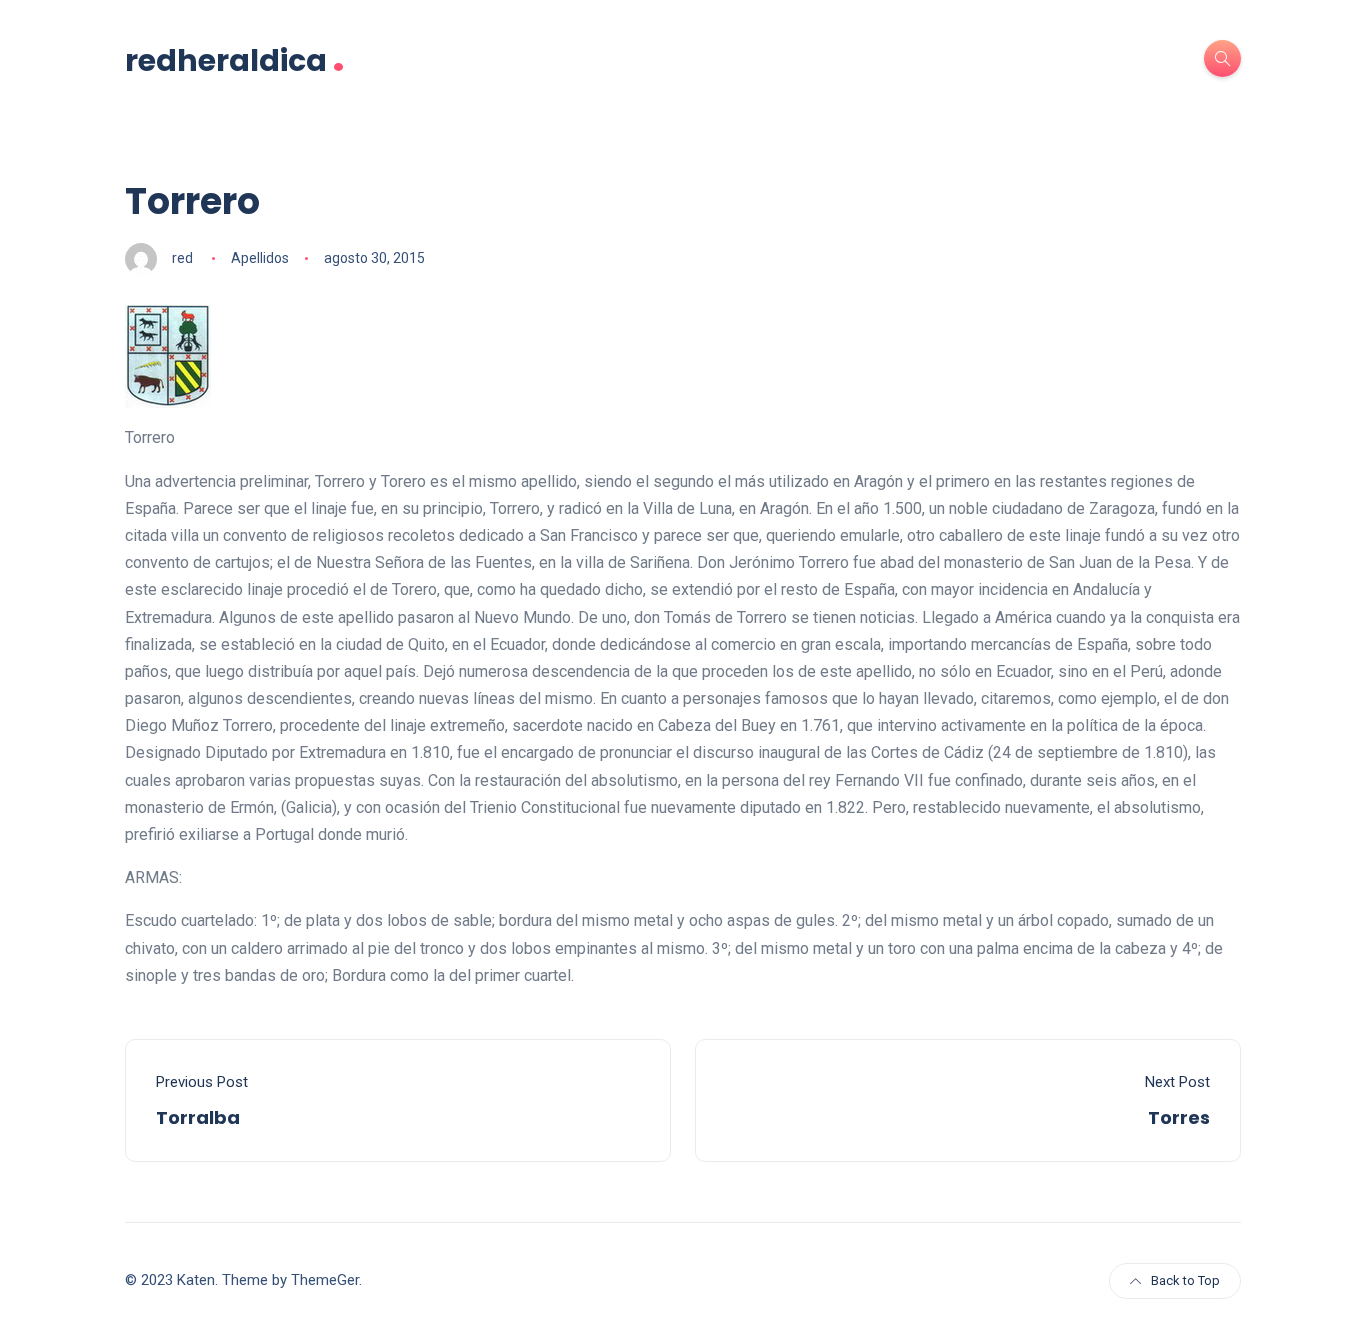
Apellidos (260, 258)
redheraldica (235, 58)
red (182, 258)
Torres (1179, 1117)
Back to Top (1185, 1280)
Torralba (198, 1117)
